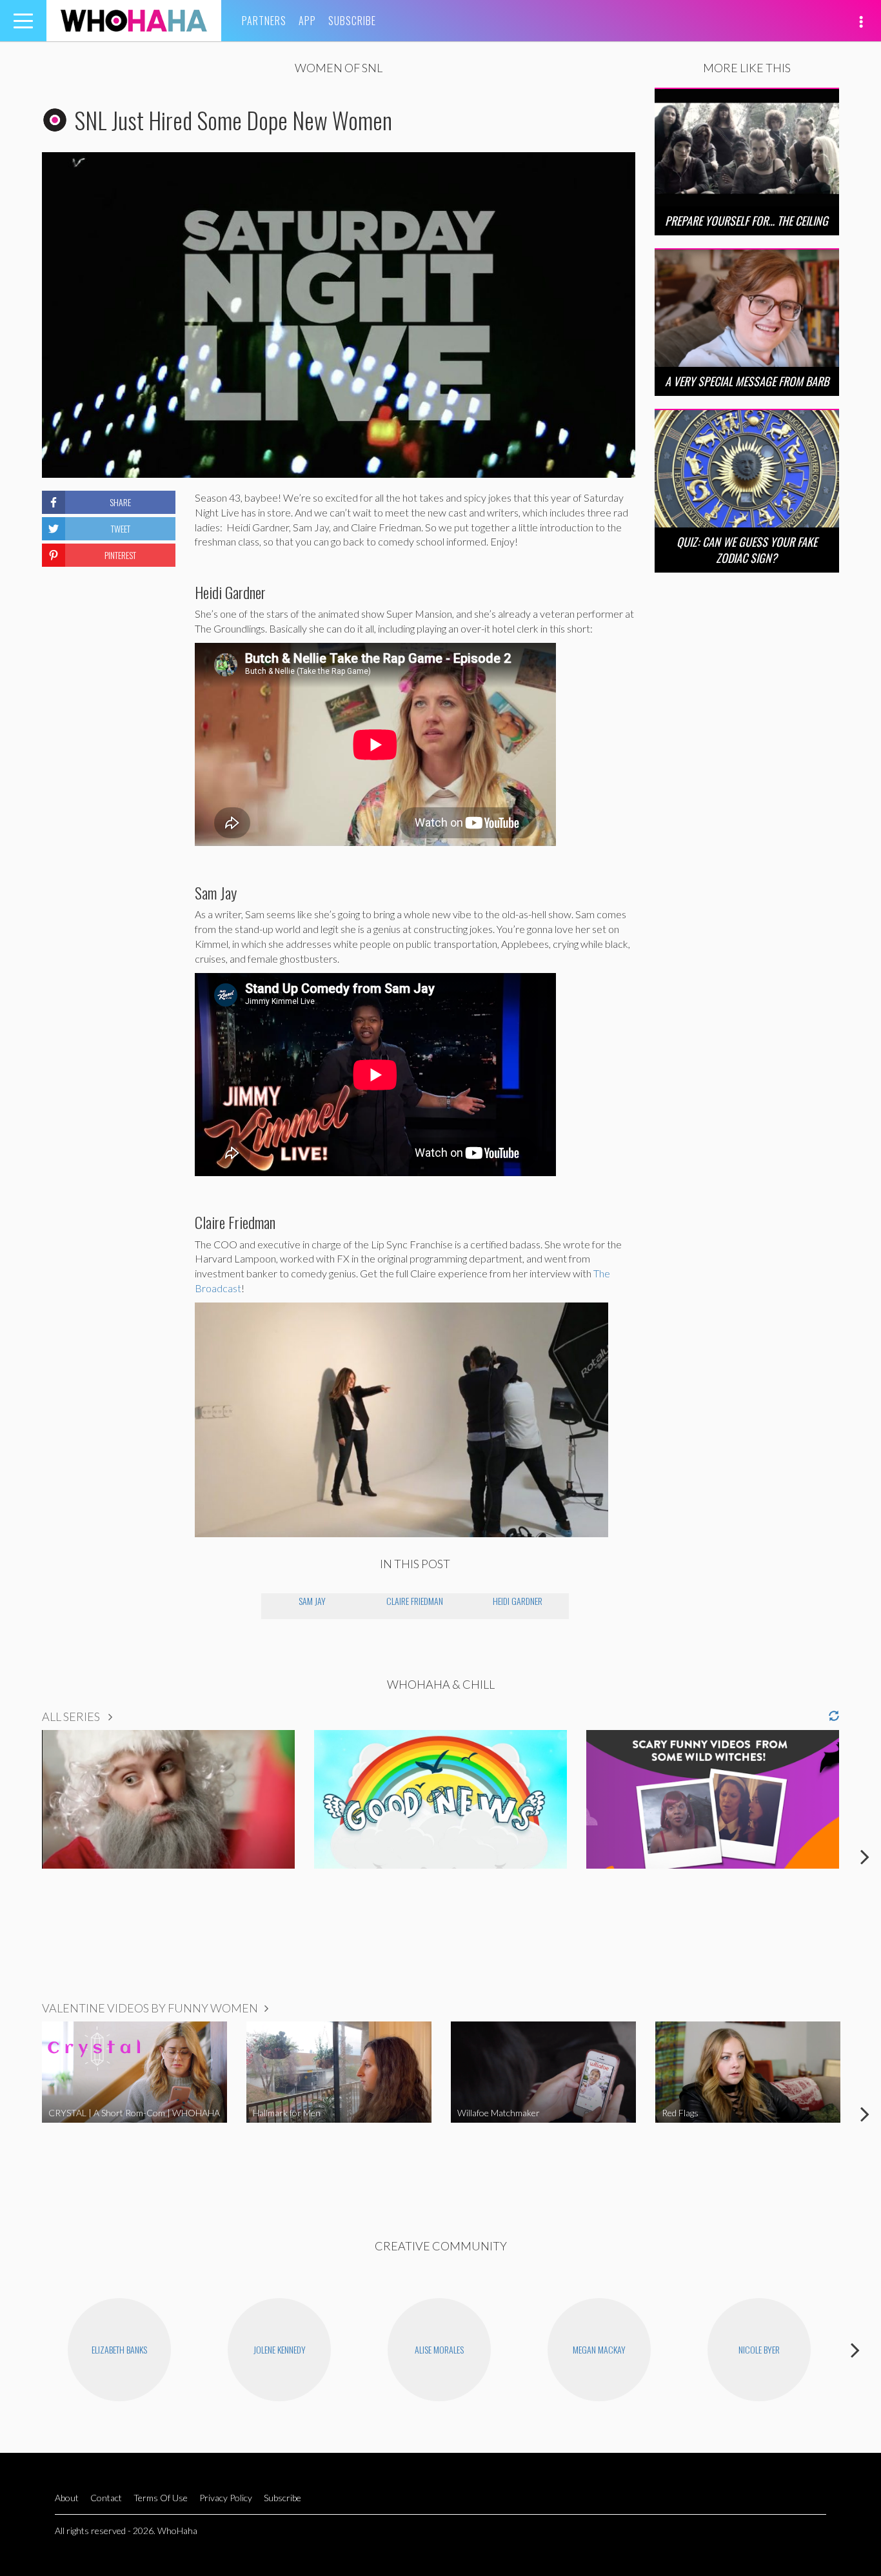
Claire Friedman (415, 1601)
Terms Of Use (161, 2498)
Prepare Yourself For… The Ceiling (747, 221)
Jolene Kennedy (280, 2349)
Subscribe (352, 21)
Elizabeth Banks (119, 2349)
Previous (16, 1856)
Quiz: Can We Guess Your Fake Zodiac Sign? (747, 550)
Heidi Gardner (518, 1601)
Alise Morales (439, 2349)
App (307, 21)
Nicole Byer (759, 2349)
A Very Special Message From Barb (747, 381)
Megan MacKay (599, 2349)
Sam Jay (312, 1601)
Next (865, 1856)
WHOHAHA (134, 21)
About (67, 2498)
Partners (264, 21)
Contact (106, 2498)
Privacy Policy (226, 2498)
